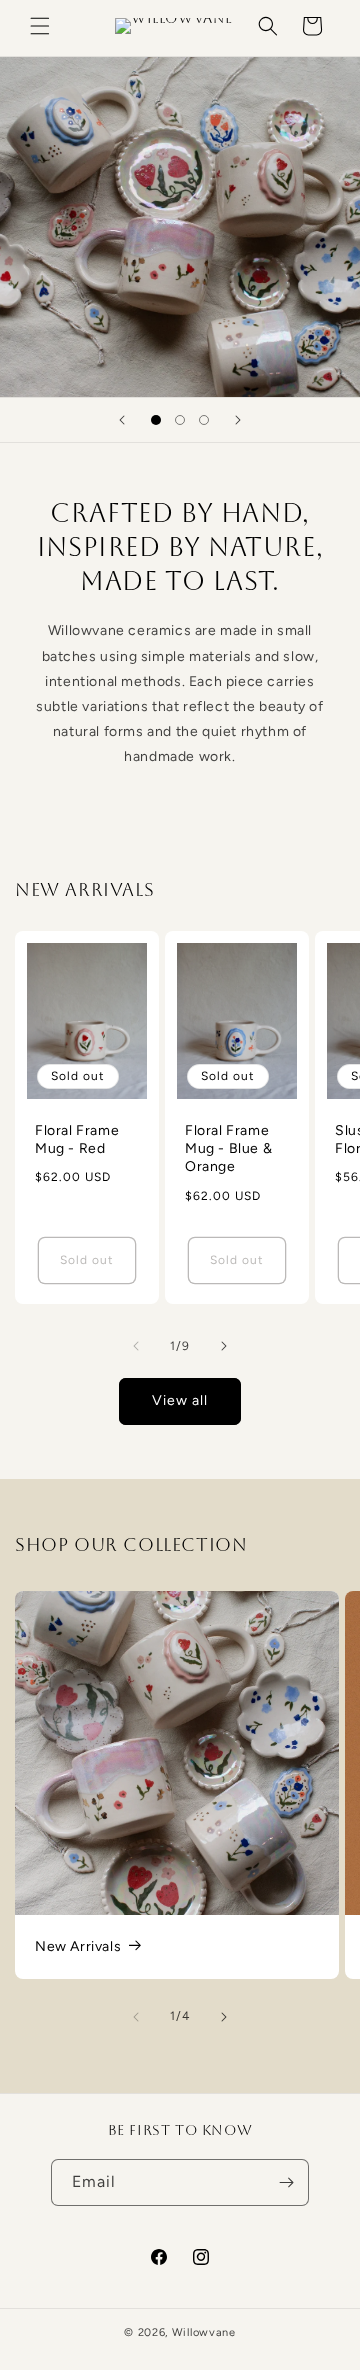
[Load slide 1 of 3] (156, 420)
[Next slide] (238, 420)
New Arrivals (78, 1946)
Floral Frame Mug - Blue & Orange (228, 1148)
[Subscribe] (286, 2182)
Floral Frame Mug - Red (77, 1139)
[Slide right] (224, 1346)
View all (180, 1400)
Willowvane (204, 2332)
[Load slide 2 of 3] (180, 420)
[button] (40, 26)
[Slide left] (136, 1346)
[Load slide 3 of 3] (204, 420)
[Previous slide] (122, 420)
